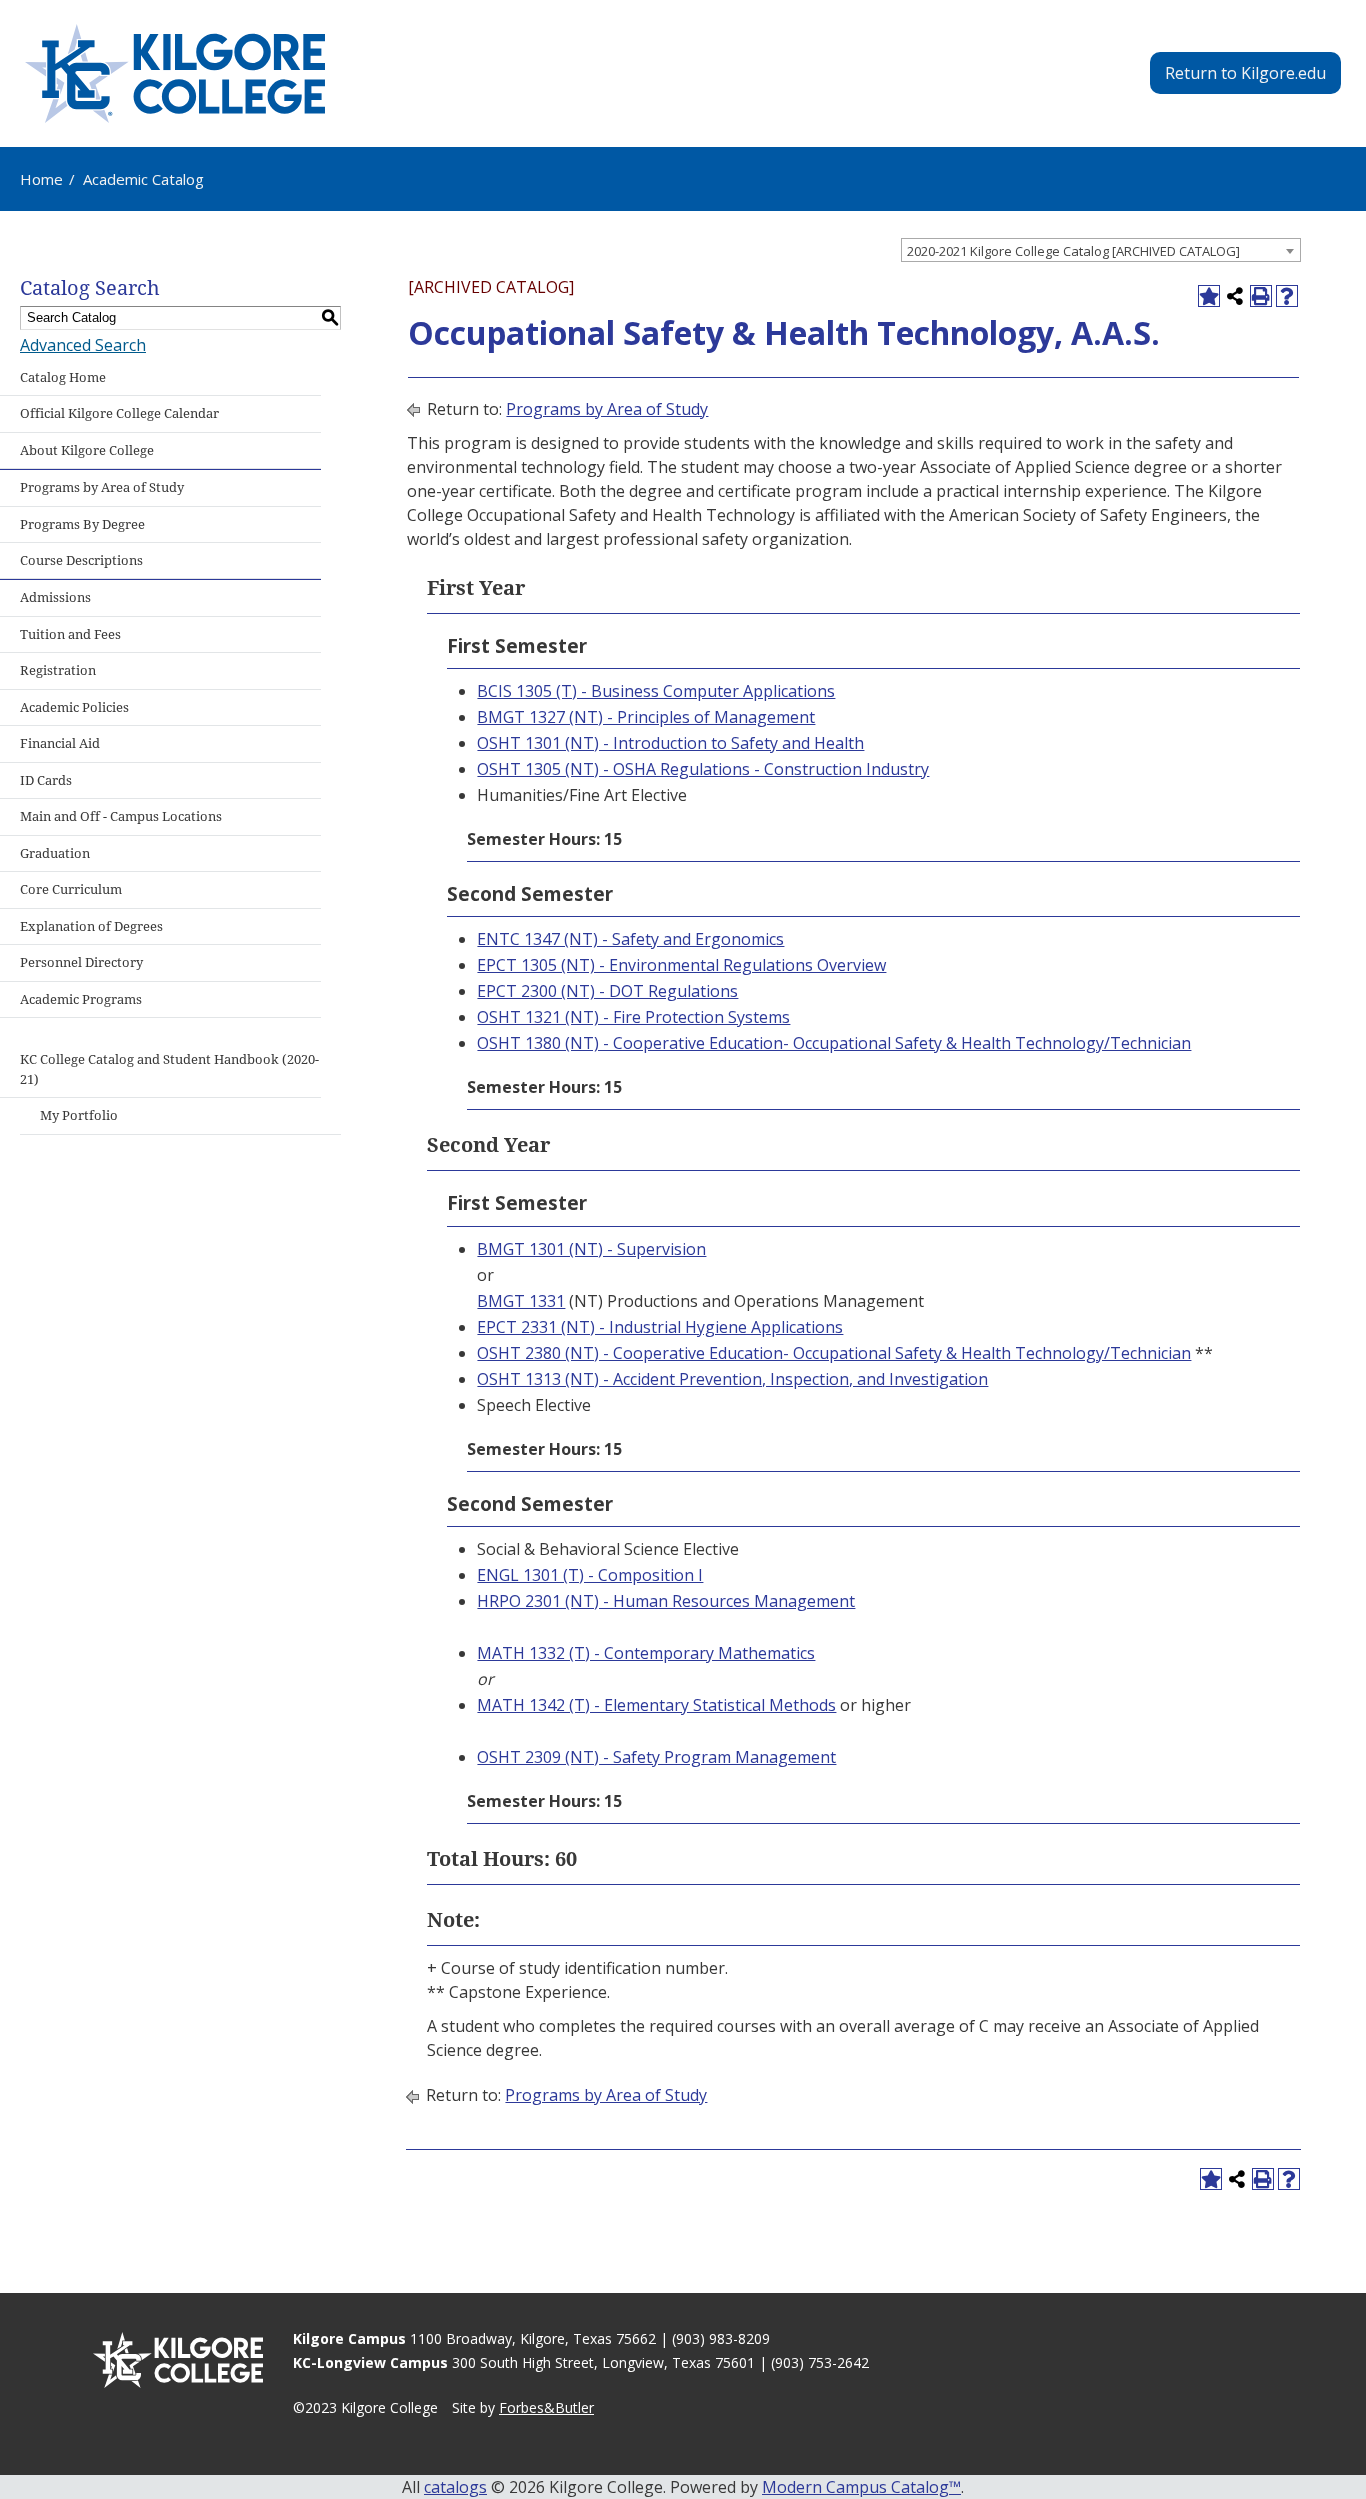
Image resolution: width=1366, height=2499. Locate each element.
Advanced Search (83, 345)
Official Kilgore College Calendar (119, 413)
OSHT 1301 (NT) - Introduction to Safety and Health (670, 743)
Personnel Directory (81, 962)
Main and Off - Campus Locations (121, 816)
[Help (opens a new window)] (1287, 296)
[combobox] (1101, 250)
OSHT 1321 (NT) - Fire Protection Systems (633, 1017)
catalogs (455, 2487)
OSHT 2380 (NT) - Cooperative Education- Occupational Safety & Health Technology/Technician (834, 1353)
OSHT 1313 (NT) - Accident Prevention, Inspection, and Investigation (732, 1379)
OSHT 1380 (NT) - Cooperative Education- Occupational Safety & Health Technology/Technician (834, 1043)
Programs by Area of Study (102, 487)
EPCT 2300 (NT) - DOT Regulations (607, 991)
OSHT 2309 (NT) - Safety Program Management (656, 1757)
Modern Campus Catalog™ (861, 2487)
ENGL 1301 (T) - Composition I (590, 1575)
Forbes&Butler (546, 2407)
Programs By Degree (82, 524)
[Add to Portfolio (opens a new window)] (1209, 296)
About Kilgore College (87, 450)
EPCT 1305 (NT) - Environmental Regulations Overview (681, 965)
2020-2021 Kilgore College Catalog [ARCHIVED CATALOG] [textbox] (1073, 251)
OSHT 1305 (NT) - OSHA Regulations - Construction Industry (703, 769)
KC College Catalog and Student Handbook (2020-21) (169, 1069)
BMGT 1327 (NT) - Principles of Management (646, 717)
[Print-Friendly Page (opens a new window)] (1261, 296)
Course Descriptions (81, 560)
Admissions (55, 597)
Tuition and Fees (70, 634)
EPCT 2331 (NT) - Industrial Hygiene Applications (660, 1327)
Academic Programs (81, 999)
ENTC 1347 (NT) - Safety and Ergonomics (630, 939)
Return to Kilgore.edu (1245, 73)
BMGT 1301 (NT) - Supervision (591, 1249)
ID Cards (46, 780)
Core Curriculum (71, 889)
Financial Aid (60, 743)
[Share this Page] (1235, 296)
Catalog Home (63, 377)
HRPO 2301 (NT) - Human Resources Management (666, 1601)
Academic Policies (74, 707)
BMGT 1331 (521, 1301)
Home (41, 179)
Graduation (55, 853)
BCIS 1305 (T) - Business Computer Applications (656, 691)
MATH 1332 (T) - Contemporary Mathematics (646, 1653)
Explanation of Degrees (91, 926)
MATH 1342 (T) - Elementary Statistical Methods (656, 1705)
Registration (58, 670)
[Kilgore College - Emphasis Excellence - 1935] (175, 73)
